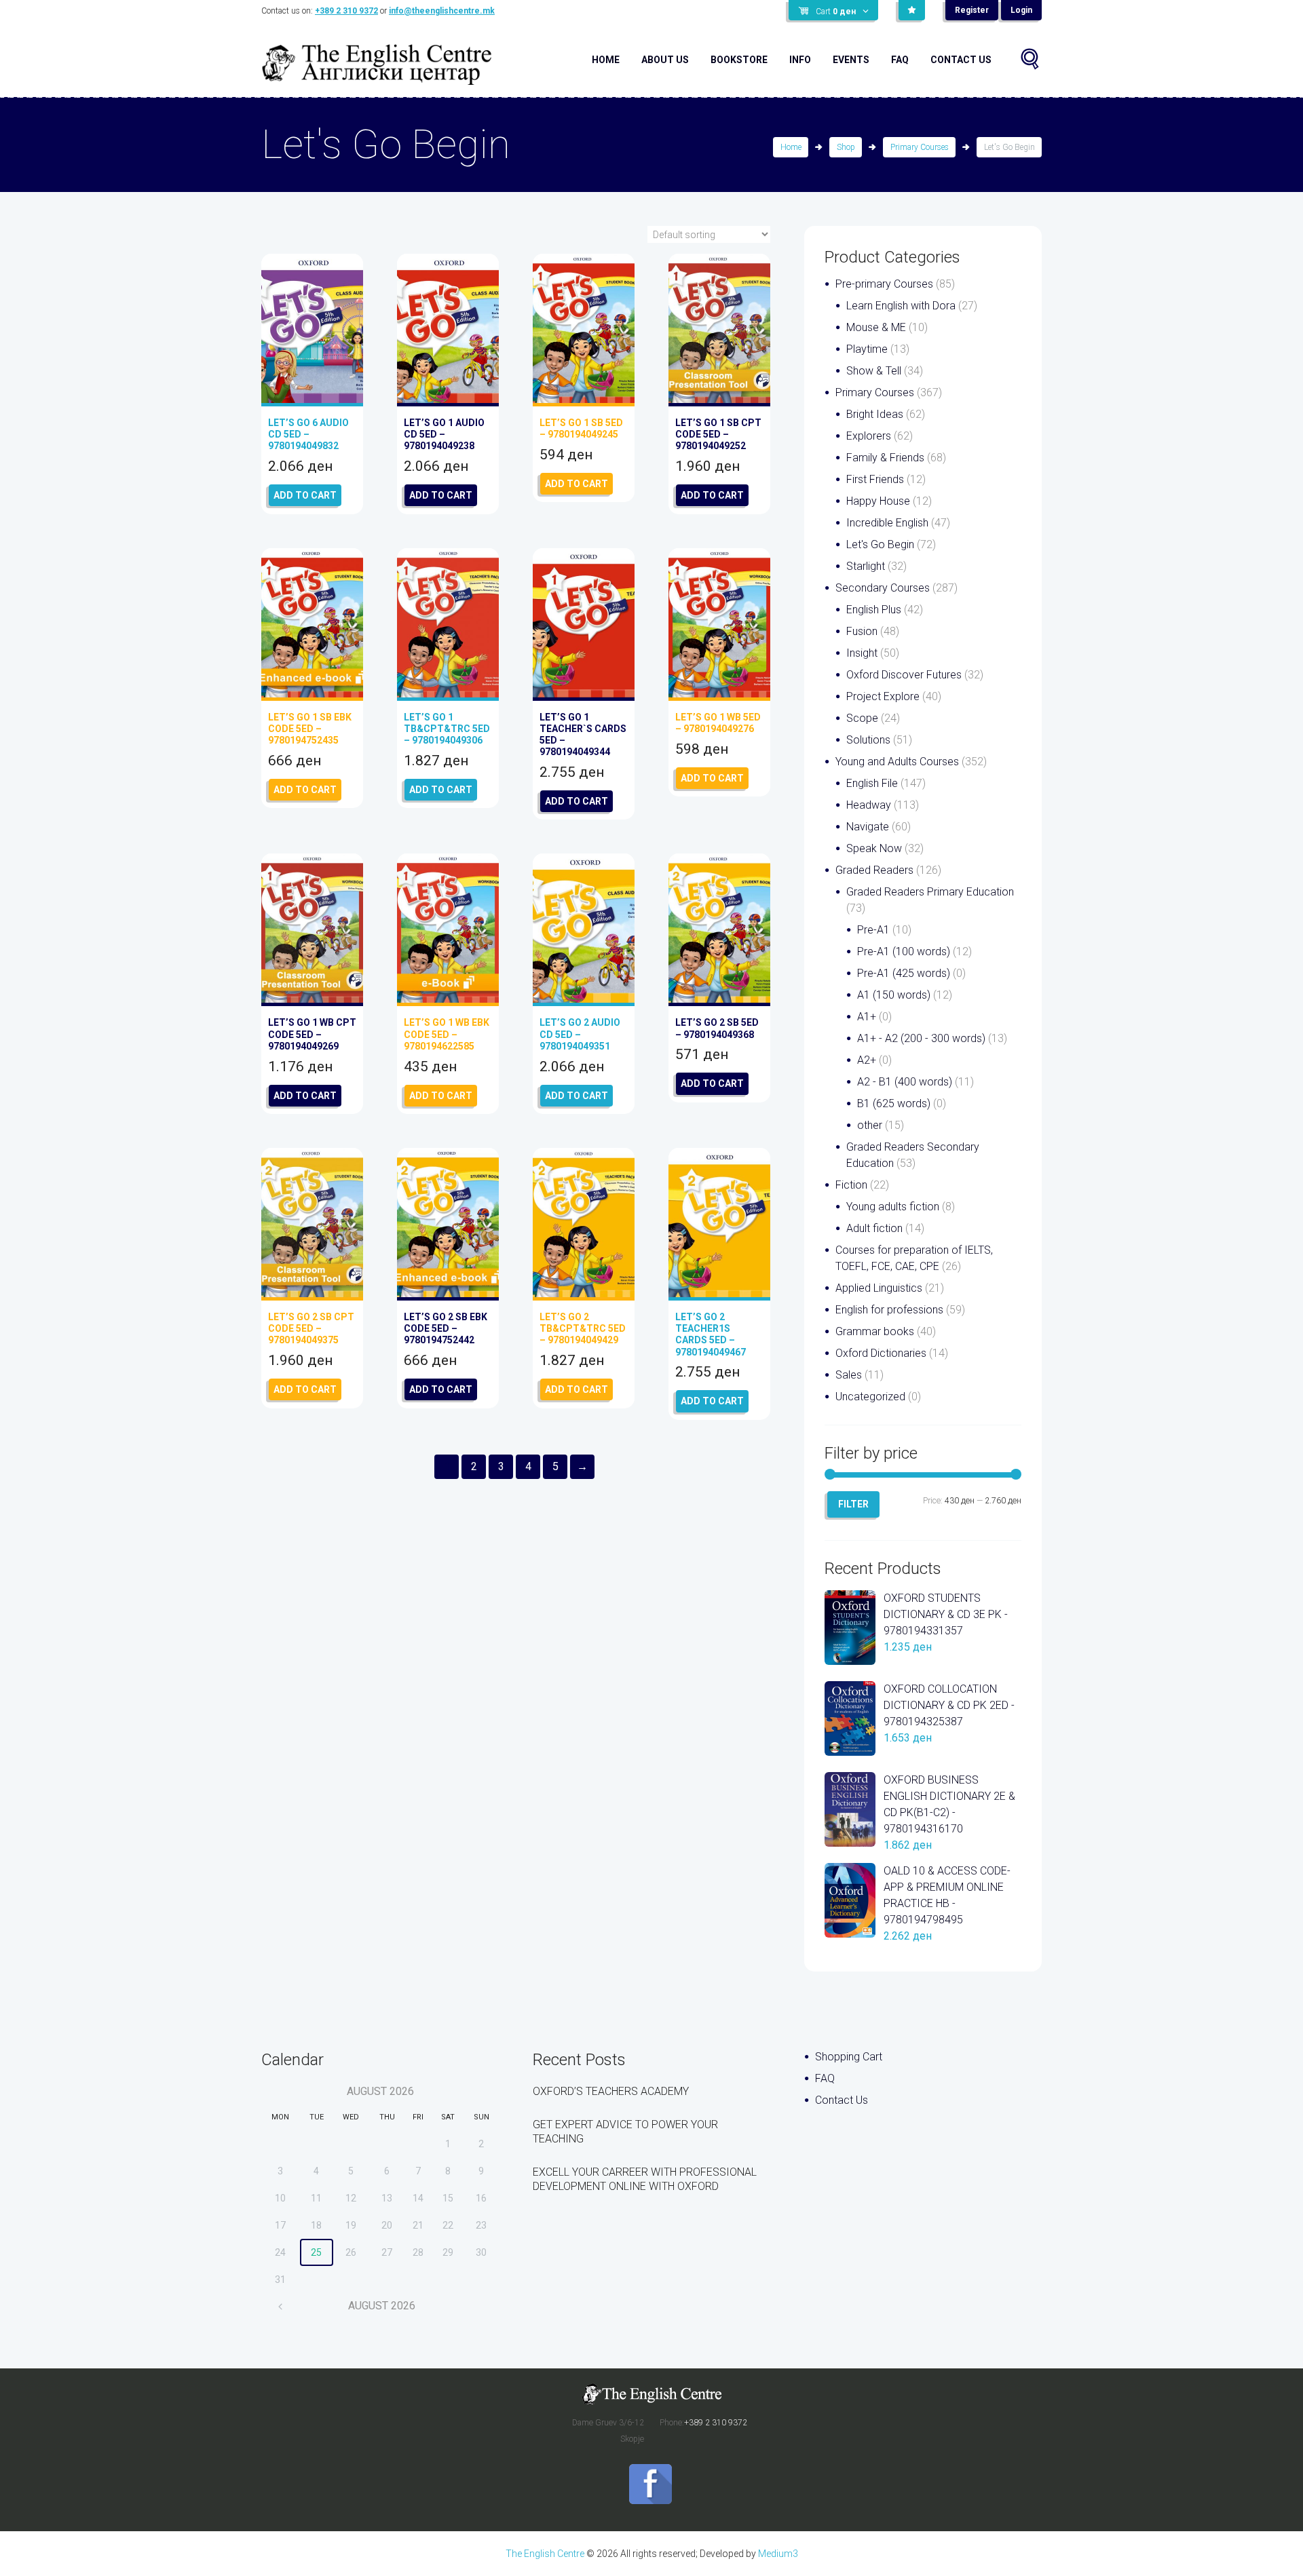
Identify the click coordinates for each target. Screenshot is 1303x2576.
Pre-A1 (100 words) (904, 951)
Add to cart (305, 495)
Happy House (878, 501)
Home (606, 60)
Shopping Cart (849, 2057)
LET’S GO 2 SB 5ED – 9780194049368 (717, 1028)
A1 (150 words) (894, 995)
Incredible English (887, 523)
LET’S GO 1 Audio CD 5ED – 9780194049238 (444, 434)
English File (872, 783)
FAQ (900, 60)
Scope (862, 718)
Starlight (866, 566)
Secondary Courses (883, 588)
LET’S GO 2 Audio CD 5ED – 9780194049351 (580, 1034)
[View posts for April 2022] (281, 2306)
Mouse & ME (876, 327)
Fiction (851, 1185)
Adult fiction (874, 1228)
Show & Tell (874, 371)
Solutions (868, 740)
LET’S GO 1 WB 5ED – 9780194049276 (718, 723)
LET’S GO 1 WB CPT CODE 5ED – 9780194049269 (312, 1034)
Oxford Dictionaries (881, 1353)
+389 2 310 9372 (346, 11)
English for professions (889, 1310)
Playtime (867, 349)
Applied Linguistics (879, 1288)
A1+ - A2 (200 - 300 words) (921, 1038)
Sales (849, 1375)
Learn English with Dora (901, 306)
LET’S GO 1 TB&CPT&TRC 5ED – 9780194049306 (447, 729)
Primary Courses (920, 147)
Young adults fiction (893, 1207)
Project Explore (883, 696)
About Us (665, 60)
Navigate (868, 827)
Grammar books (875, 1331)
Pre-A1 (873, 930)
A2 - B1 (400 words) (905, 1082)
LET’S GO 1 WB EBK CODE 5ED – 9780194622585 (447, 1034)
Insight (862, 653)
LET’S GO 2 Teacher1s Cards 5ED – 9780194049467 (711, 1334)
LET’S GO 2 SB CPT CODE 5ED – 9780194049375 (311, 1328)
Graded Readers (874, 870)
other (870, 1125)
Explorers (869, 436)
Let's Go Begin (880, 544)
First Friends (875, 479)
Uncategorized (870, 1397)
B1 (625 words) (894, 1103)
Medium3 (778, 2554)
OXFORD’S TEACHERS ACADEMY (611, 2091)
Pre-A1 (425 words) (904, 973)
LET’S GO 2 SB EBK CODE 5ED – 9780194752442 (446, 1328)
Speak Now (874, 848)
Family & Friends (885, 458)
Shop (846, 147)
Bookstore (739, 60)
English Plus (874, 610)
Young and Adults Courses (897, 762)
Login (1021, 10)
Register (972, 10)
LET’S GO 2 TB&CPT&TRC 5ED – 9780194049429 (583, 1328)
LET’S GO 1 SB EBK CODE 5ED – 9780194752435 (310, 729)
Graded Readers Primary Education (930, 892)
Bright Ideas (875, 414)
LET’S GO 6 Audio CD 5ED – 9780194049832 (308, 434)
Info (800, 60)
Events (851, 60)
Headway (869, 805)
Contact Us (961, 60)
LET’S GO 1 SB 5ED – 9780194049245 (581, 428)
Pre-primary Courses (884, 284)
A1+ (867, 1017)
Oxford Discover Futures (904, 675)
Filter (853, 1504)
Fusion (862, 631)
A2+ (867, 1060)
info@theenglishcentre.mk (442, 11)
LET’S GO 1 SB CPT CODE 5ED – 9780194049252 (718, 434)
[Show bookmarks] (912, 10)
